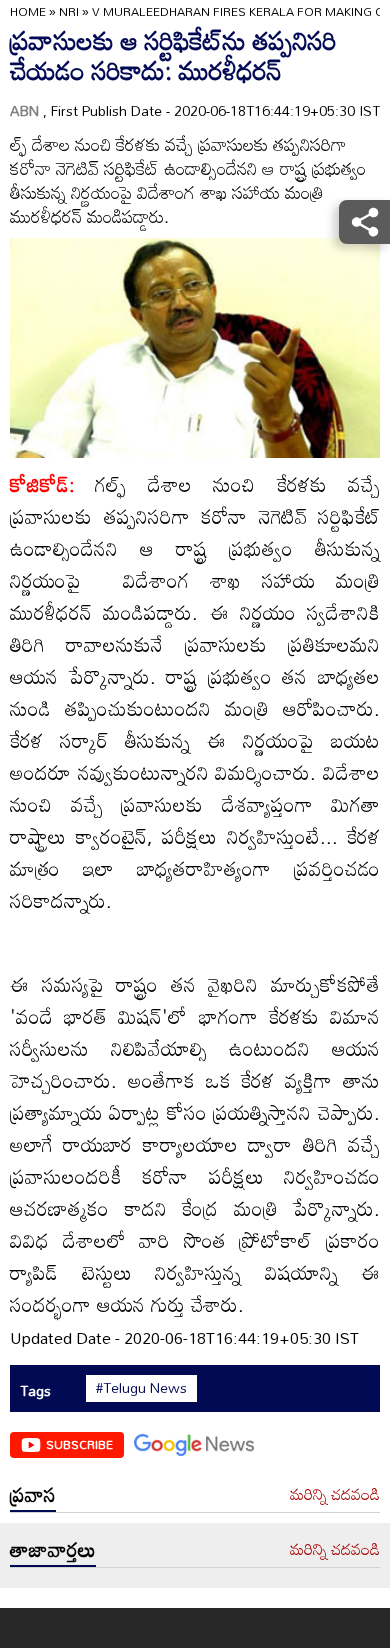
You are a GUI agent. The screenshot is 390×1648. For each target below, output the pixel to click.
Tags (35, 1390)
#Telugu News (141, 1388)
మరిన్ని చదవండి (335, 1495)
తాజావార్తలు (53, 1549)
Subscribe (79, 1444)
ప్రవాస (33, 1494)
